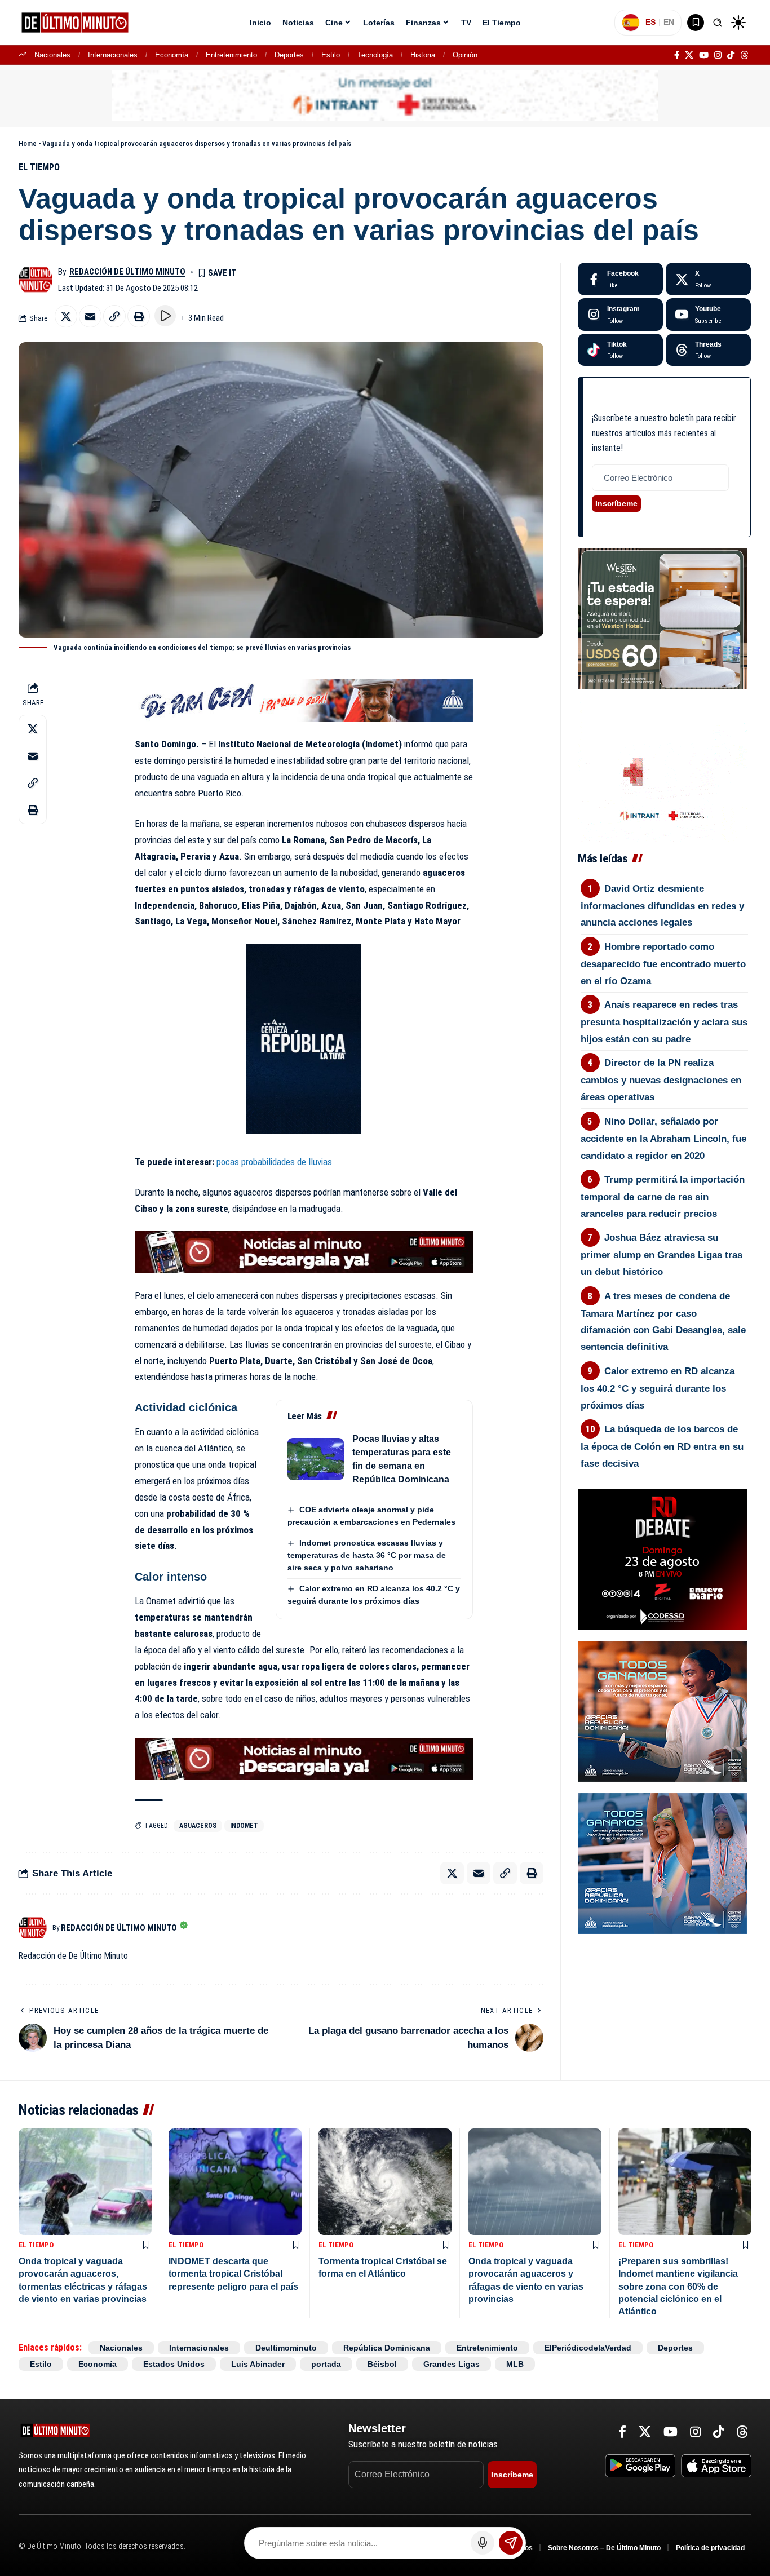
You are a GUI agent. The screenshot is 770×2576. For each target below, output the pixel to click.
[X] (689, 55)
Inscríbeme (616, 503)
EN (669, 22)
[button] (718, 23)
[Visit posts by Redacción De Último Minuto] (36, 280)
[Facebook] (677, 55)
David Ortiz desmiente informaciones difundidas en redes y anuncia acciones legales (662, 906)
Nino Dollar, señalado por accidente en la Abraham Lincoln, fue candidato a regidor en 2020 (663, 1139)
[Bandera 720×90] (304, 700)
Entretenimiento (231, 55)
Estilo (331, 55)
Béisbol (382, 2364)
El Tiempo (39, 167)
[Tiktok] (620, 350)
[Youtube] (708, 315)
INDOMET (244, 1826)
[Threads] (744, 55)
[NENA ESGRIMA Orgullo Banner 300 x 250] (662, 1711)
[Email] (90, 316)
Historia (423, 55)
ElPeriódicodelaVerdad (588, 2348)
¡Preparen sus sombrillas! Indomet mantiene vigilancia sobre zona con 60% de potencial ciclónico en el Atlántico (678, 2287)
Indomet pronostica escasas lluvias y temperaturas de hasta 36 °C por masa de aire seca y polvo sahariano (367, 1555)
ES (650, 22)
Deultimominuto (286, 2348)
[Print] (139, 316)
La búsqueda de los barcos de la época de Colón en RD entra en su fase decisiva (662, 1446)
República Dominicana (387, 2348)
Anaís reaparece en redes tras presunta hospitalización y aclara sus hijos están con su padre (664, 1022)
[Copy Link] (114, 316)
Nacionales (52, 55)
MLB (515, 2364)
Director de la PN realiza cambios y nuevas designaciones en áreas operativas (661, 1080)
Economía (172, 55)
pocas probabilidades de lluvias (274, 1162)
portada (326, 2364)
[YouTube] (704, 55)
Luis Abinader (258, 2364)
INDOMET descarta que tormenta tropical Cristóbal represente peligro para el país (233, 2274)
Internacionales (113, 55)
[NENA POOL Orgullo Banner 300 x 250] (662, 1863)
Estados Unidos (174, 2364)
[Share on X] (66, 316)
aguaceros (198, 1826)
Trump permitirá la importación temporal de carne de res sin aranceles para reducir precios (663, 1197)
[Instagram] (718, 55)
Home (28, 143)
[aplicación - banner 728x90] (304, 1251)
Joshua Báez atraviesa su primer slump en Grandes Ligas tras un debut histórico (661, 1255)
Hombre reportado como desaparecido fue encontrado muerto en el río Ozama (663, 964)
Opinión (465, 55)
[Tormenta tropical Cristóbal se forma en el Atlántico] (385, 2182)
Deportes (289, 55)
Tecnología (375, 55)
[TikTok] (731, 55)
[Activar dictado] (483, 2543)
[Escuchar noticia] (165, 316)
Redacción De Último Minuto (127, 272)
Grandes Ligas (452, 2364)
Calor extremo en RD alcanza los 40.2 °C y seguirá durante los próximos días (658, 1388)
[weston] (662, 618)
